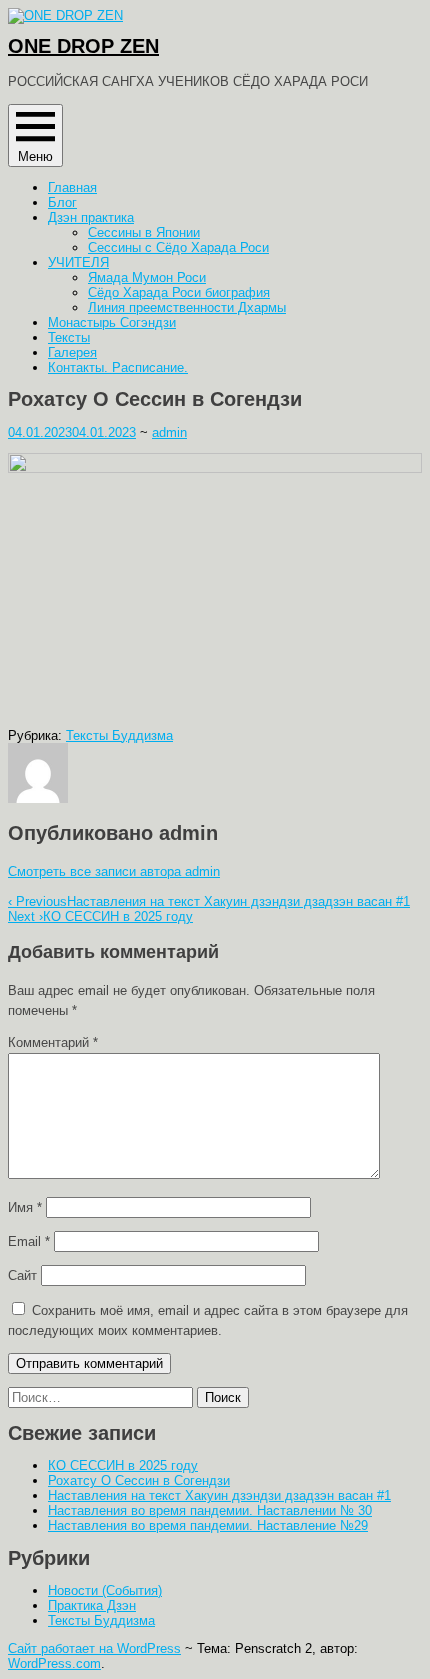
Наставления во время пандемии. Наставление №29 (208, 1525)
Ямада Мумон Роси (147, 277)
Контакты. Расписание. (118, 367)
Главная (72, 187)
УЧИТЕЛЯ (78, 262)
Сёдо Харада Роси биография (179, 292)
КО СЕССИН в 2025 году (100, 916)
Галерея (72, 352)
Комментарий (53, 1042)
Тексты (69, 337)
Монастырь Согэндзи (112, 322)
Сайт (22, 1275)
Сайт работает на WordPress (94, 1648)
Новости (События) (105, 1590)
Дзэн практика (91, 217)
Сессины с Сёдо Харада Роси (178, 247)
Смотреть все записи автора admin (114, 871)
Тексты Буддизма (119, 735)
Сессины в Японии (144, 232)
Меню (35, 156)
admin (169, 432)
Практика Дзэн (92, 1605)
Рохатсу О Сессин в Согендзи (139, 1480)
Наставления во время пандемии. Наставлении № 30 (210, 1510)
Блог (62, 202)
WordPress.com (54, 1663)
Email (29, 1241)
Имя (25, 1207)
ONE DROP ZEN (83, 46)
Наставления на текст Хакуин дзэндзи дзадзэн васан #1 (209, 901)
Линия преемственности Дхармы (187, 307)
